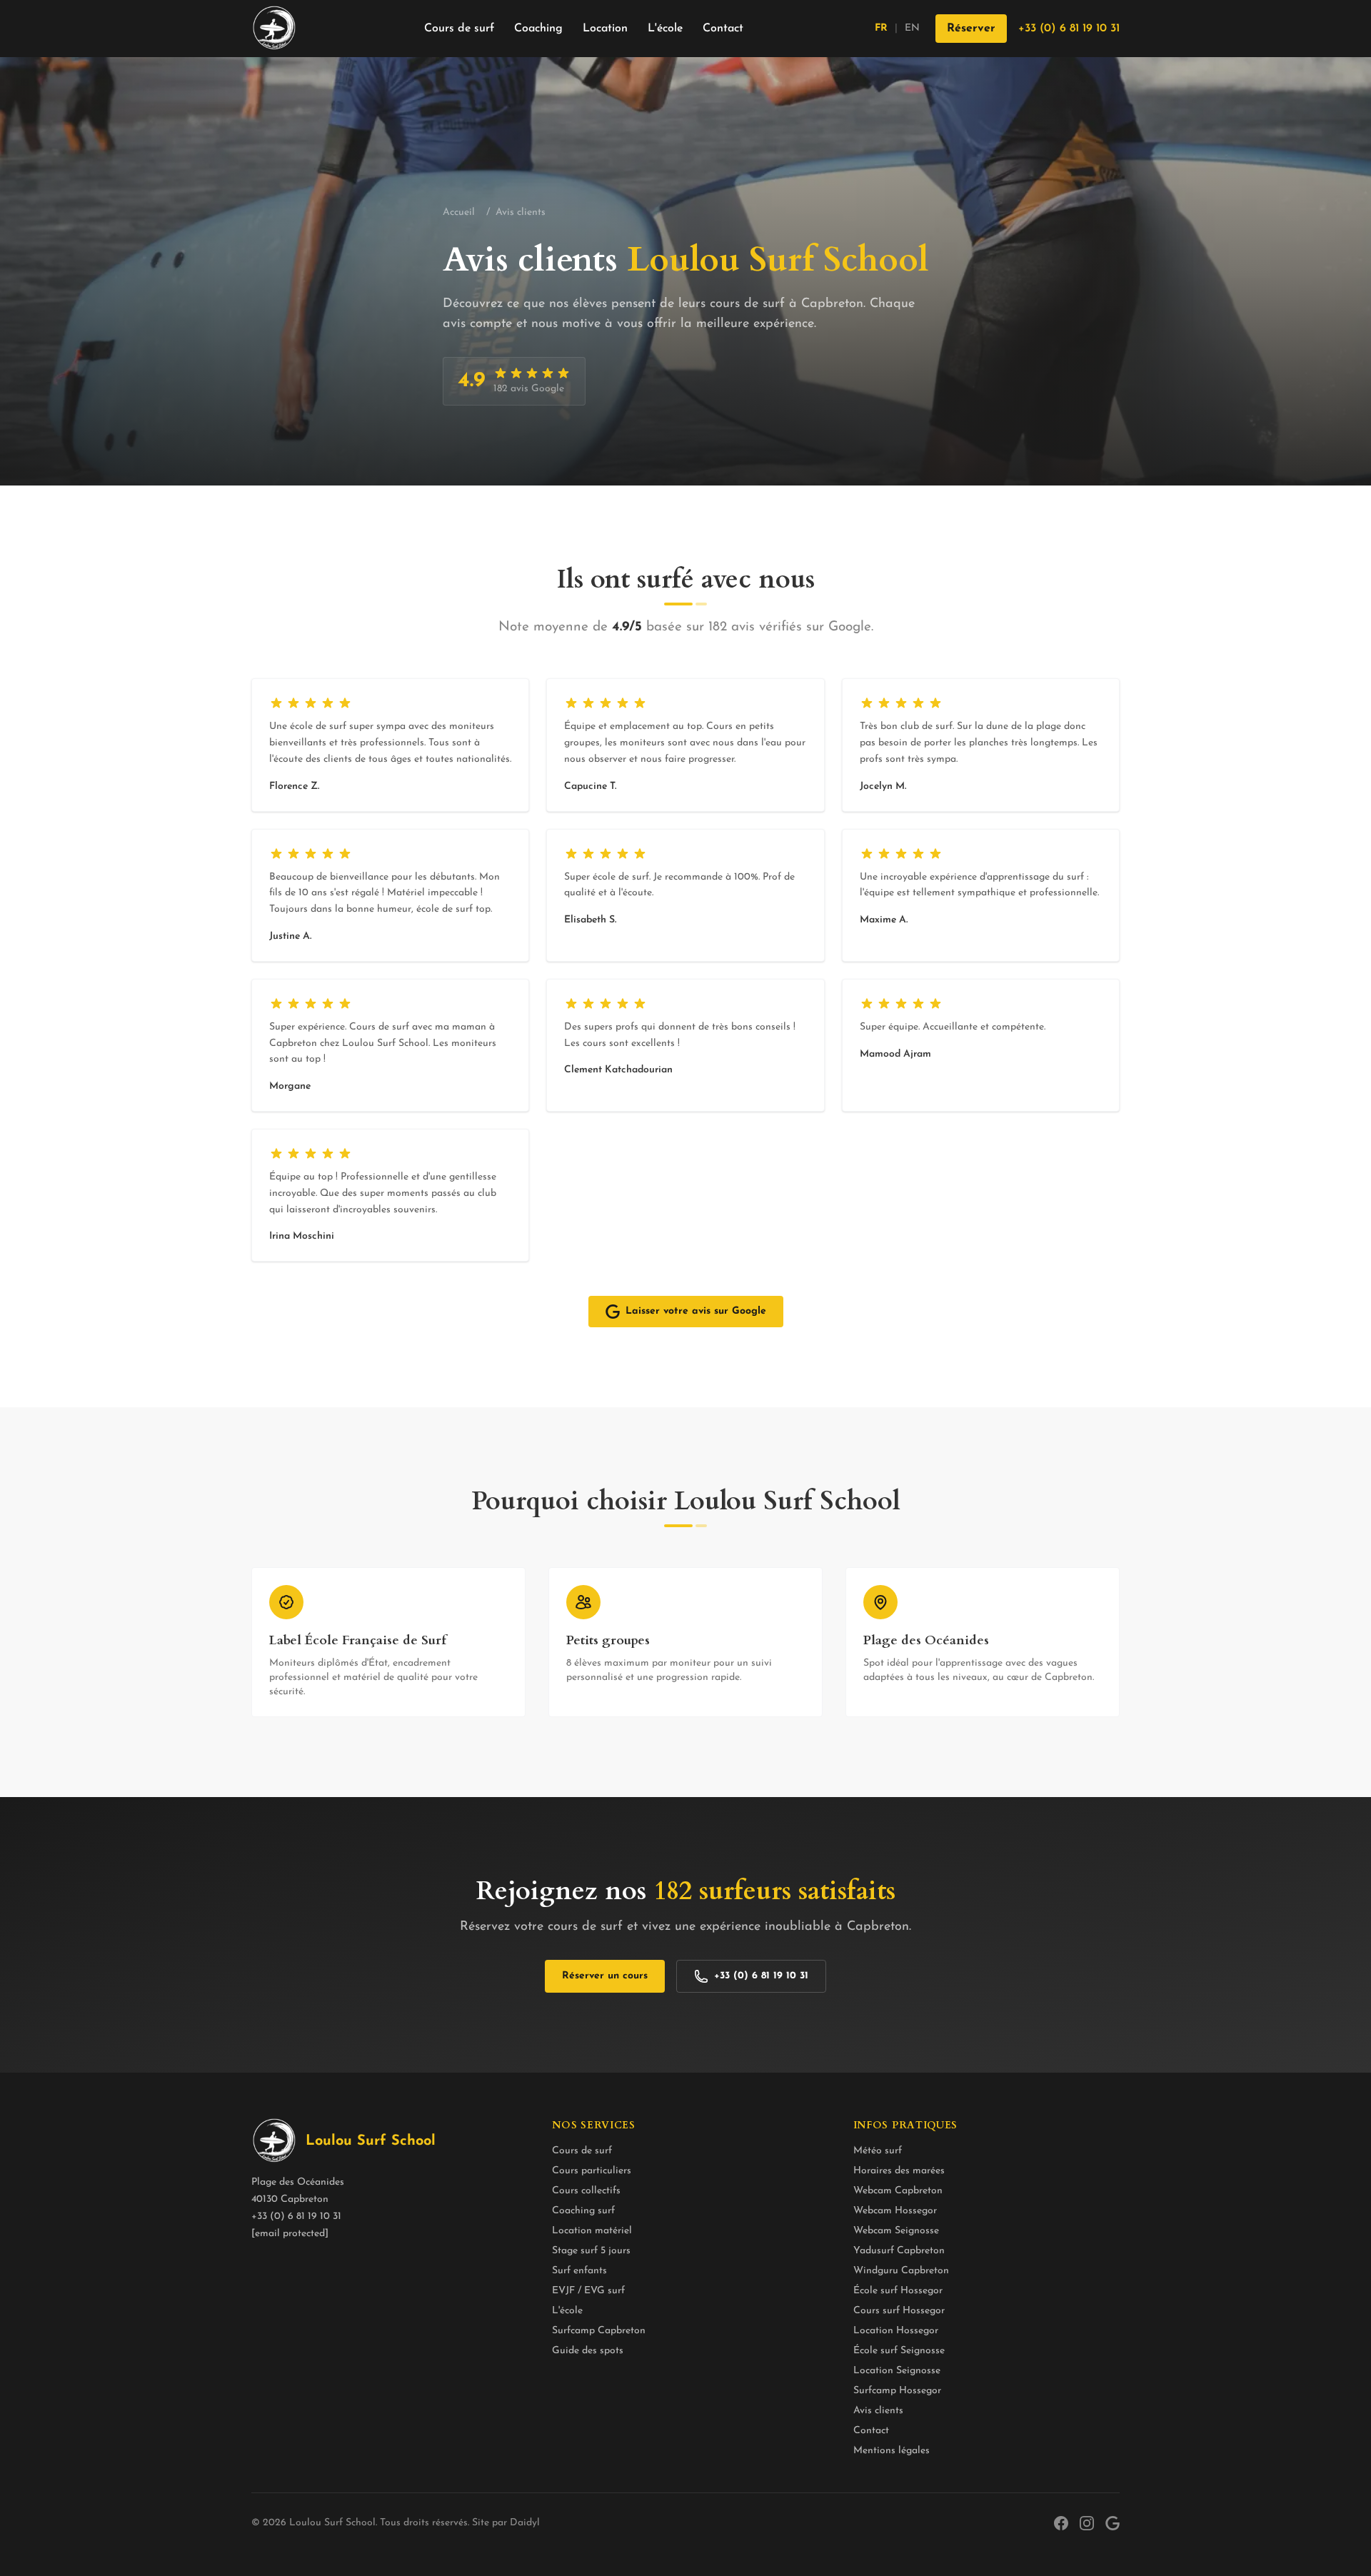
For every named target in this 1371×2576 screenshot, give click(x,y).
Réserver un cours (605, 1976)
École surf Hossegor (898, 2291)
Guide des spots (588, 2351)
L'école (665, 29)
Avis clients (878, 2411)
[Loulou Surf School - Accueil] (274, 29)
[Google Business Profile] (1113, 2523)
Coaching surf (583, 2211)
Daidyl (525, 2523)
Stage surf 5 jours (591, 2251)
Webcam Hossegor (895, 2211)
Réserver (971, 29)
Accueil (459, 212)
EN (912, 28)
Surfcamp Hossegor (897, 2391)
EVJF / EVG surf (588, 2291)
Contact (723, 29)
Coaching (538, 29)
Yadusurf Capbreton (899, 2251)
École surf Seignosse (899, 2351)
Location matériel (592, 2231)
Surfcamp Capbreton (599, 2331)
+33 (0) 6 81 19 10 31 (1069, 29)
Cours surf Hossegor (899, 2311)
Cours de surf (459, 29)
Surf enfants (579, 2271)
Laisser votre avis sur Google (696, 1311)
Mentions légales (892, 2451)
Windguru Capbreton (901, 2271)
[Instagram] (1087, 2523)
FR (881, 28)
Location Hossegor (896, 2331)
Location (605, 29)
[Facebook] (1061, 2523)
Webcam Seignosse (896, 2231)
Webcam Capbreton (898, 2191)
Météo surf (878, 2151)
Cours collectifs (586, 2191)
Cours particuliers (592, 2171)
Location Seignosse (897, 2371)
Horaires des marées (899, 2171)
